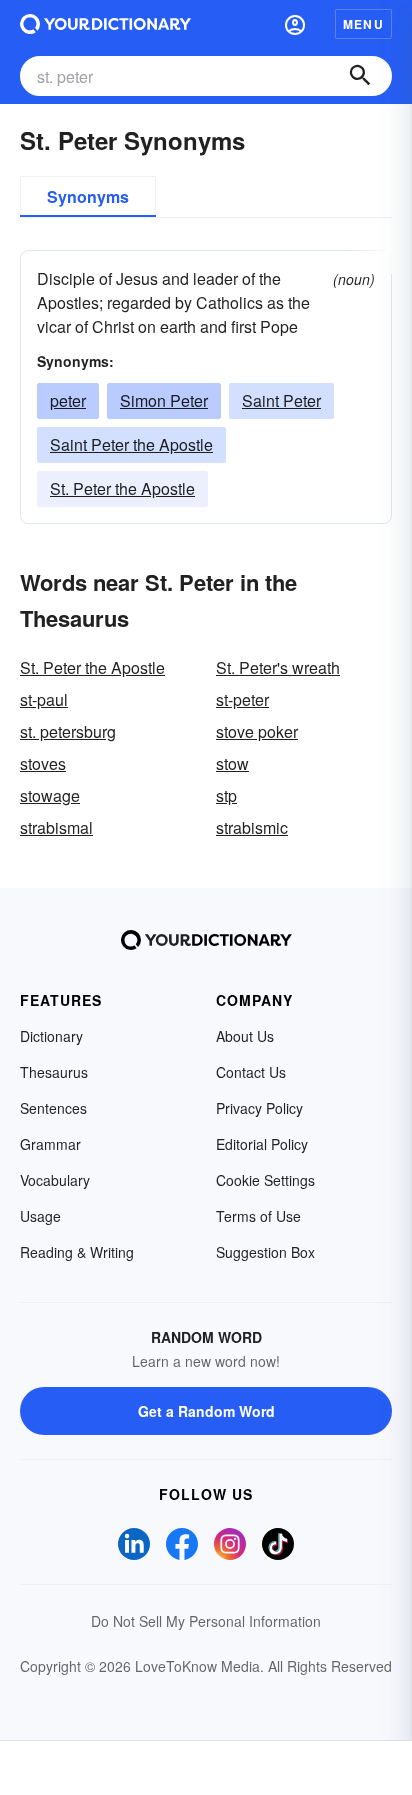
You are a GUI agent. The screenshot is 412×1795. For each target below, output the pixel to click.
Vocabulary (55, 1180)
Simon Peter (164, 400)
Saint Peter (281, 400)
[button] (295, 24)
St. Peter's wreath (278, 667)
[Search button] (360, 76)
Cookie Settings (265, 1180)
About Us (245, 1036)
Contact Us (251, 1072)
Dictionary (51, 1036)
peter (68, 400)
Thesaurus (54, 1072)
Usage (40, 1216)
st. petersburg (68, 731)
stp (226, 795)
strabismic (252, 827)
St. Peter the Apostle (122, 488)
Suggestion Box (265, 1252)
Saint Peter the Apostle (131, 444)
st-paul (44, 699)
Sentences (53, 1108)
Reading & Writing (77, 1252)
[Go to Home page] (105, 24)
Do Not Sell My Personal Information (206, 1621)
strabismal (56, 827)
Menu (363, 24)
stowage (50, 795)
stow (232, 763)
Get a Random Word (206, 1411)
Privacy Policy (259, 1108)
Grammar (50, 1144)
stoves (43, 763)
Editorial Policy (262, 1144)
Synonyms (88, 196)
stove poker (257, 731)
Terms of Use (258, 1216)
